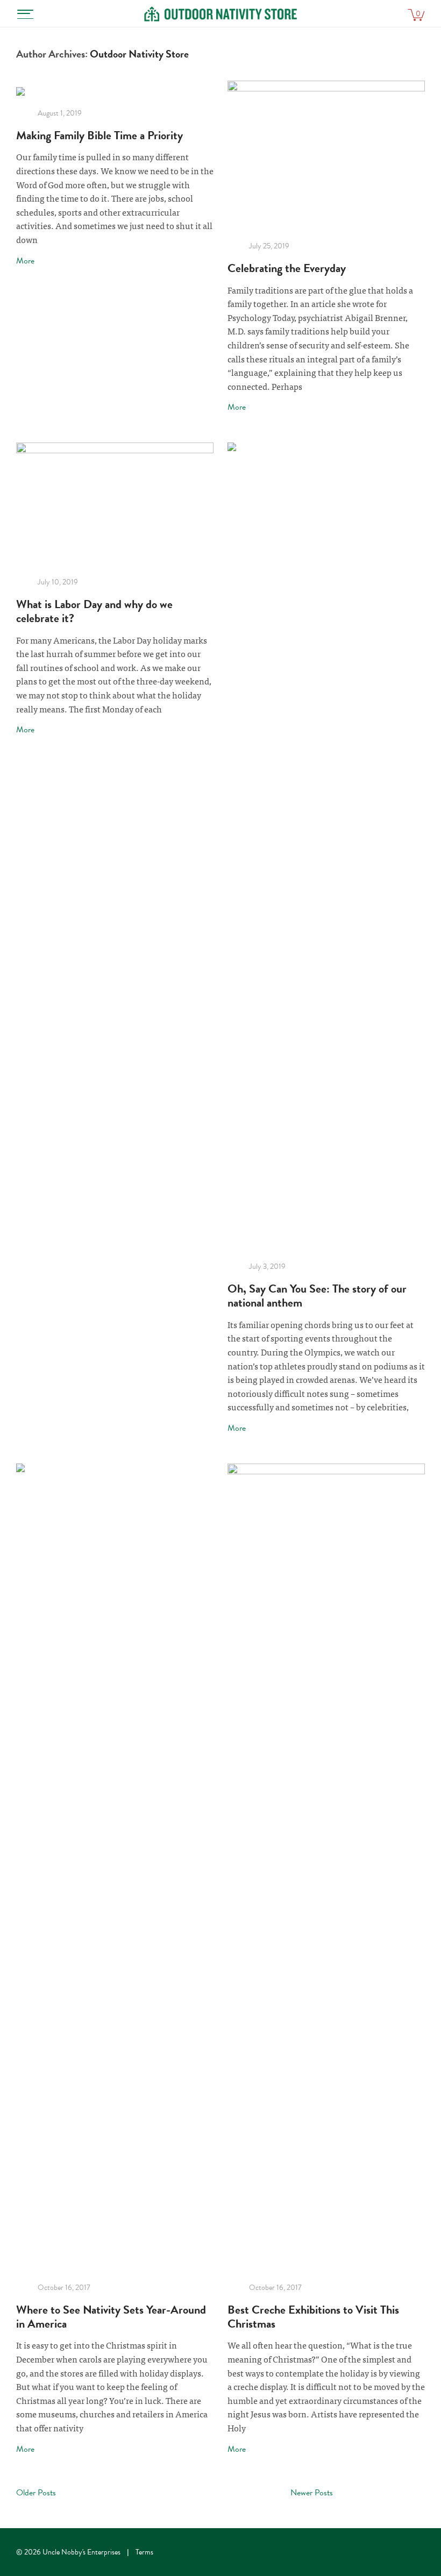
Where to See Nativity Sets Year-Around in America (111, 2317)
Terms (144, 2552)
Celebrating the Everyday (287, 268)
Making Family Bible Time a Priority (99, 135)
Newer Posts (312, 2493)
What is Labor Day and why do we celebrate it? (94, 611)
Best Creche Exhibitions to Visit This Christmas (313, 2317)
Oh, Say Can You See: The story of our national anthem (317, 1296)
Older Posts (36, 2493)
